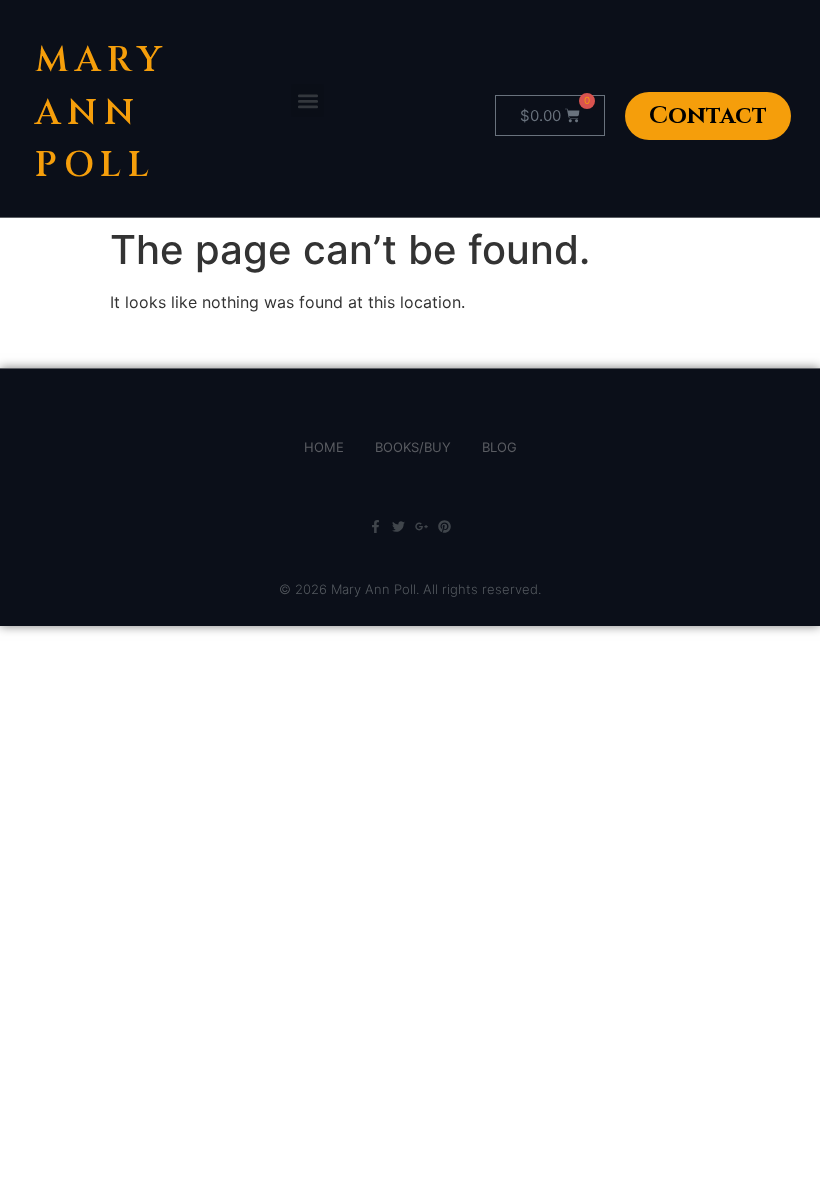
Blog (499, 447)
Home (324, 447)
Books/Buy (413, 447)
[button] (307, 100)
